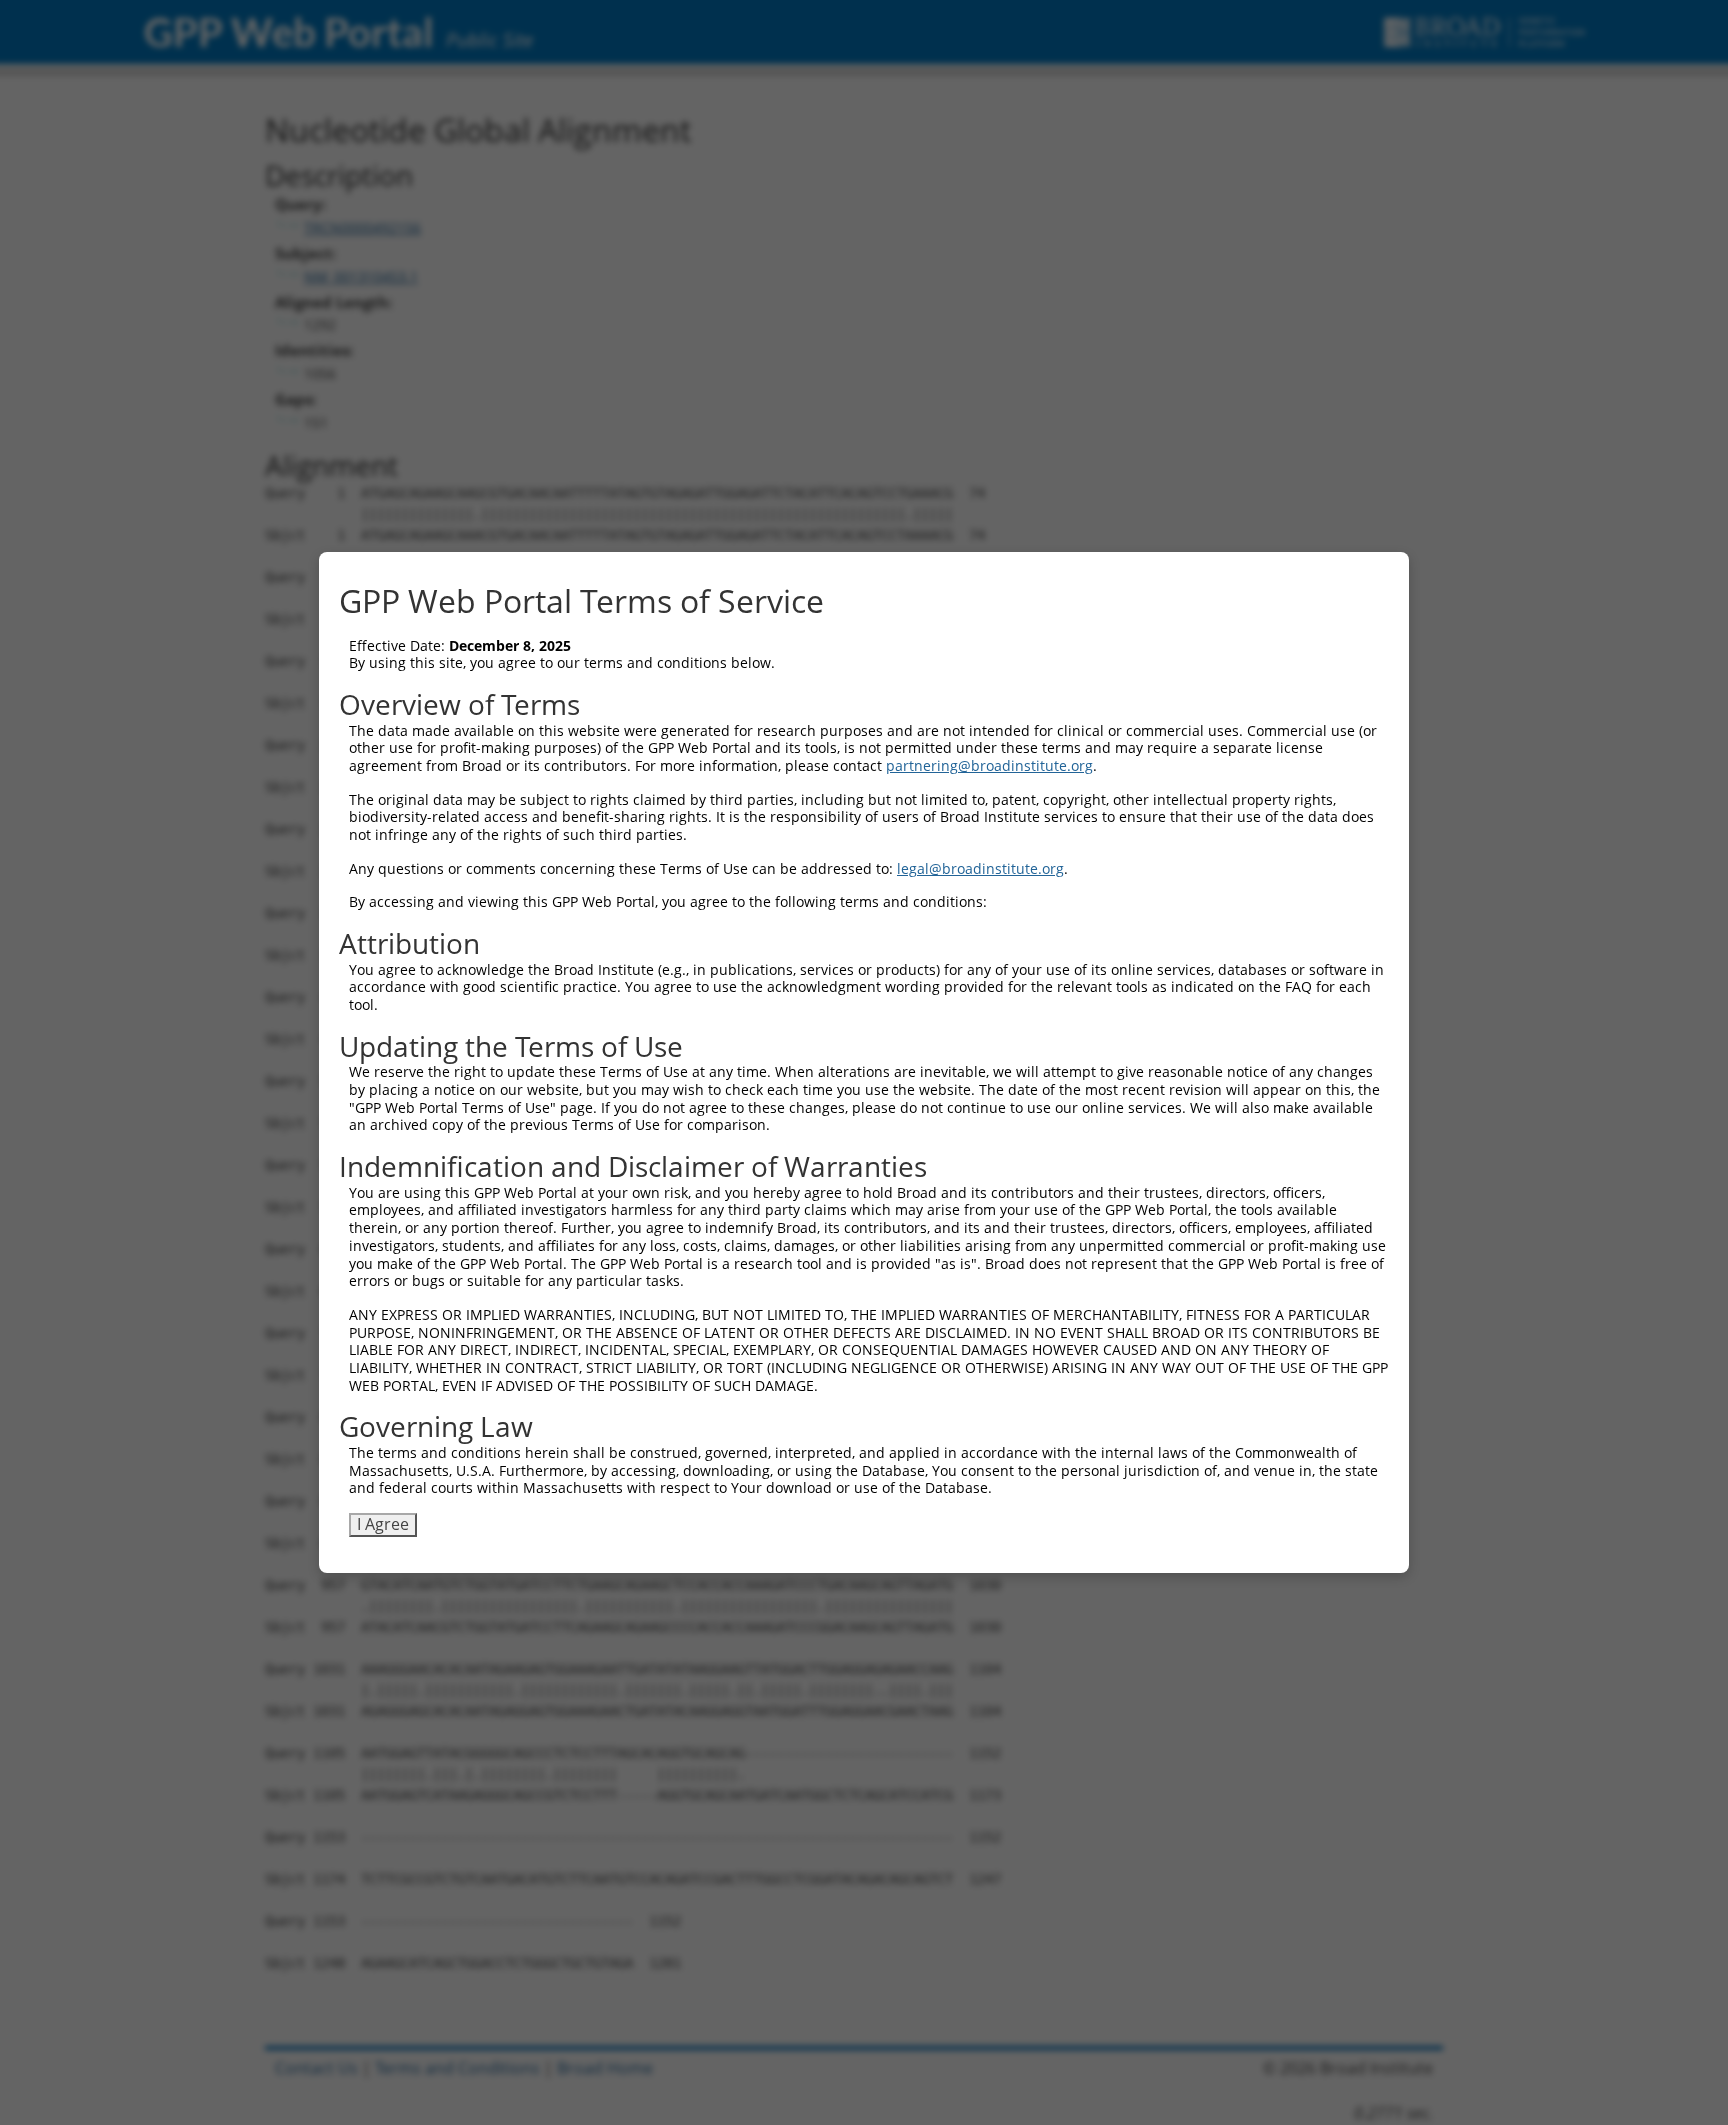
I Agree (383, 1524)
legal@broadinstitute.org (980, 868)
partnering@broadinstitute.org (989, 765)
